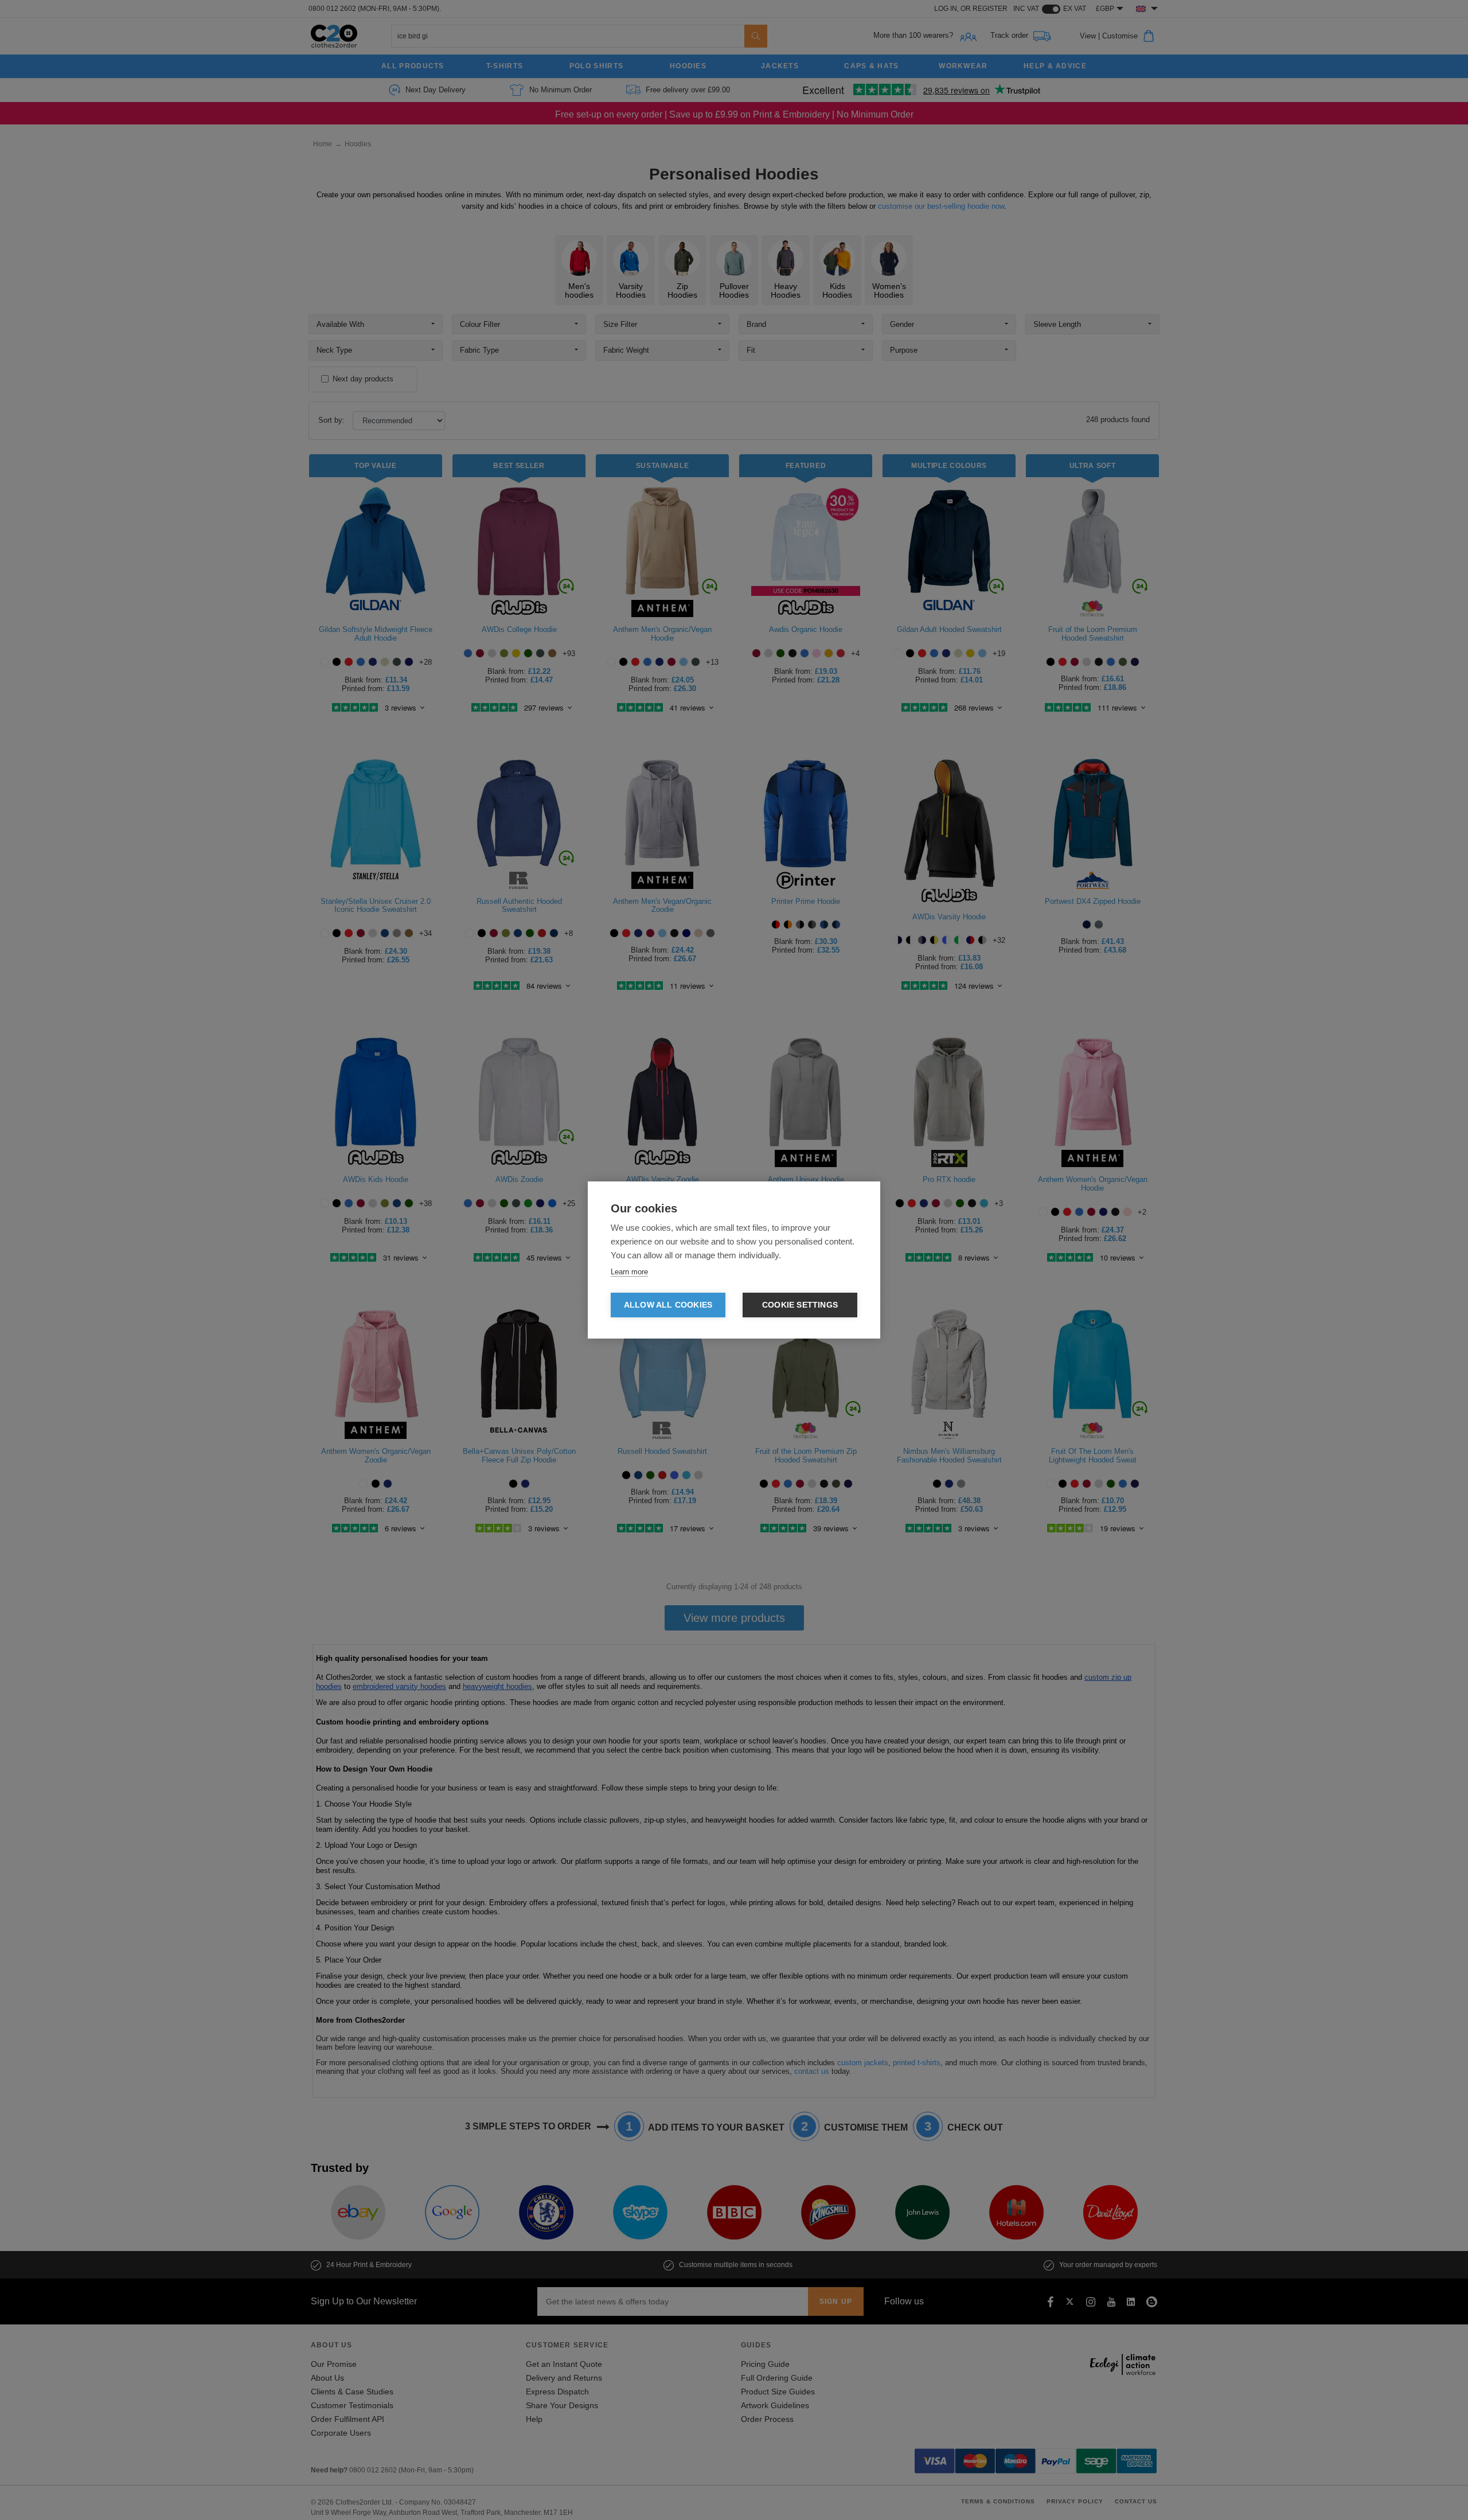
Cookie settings (800, 1305)
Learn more (629, 1272)
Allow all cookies (668, 1305)
